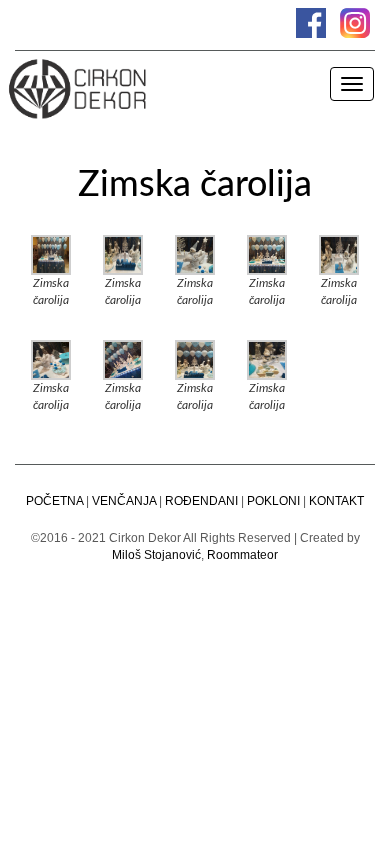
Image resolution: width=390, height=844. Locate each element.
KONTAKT (336, 501)
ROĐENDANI (201, 501)
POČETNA (54, 501)
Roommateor (242, 555)
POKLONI (273, 501)
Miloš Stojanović (156, 555)
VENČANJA (124, 501)
